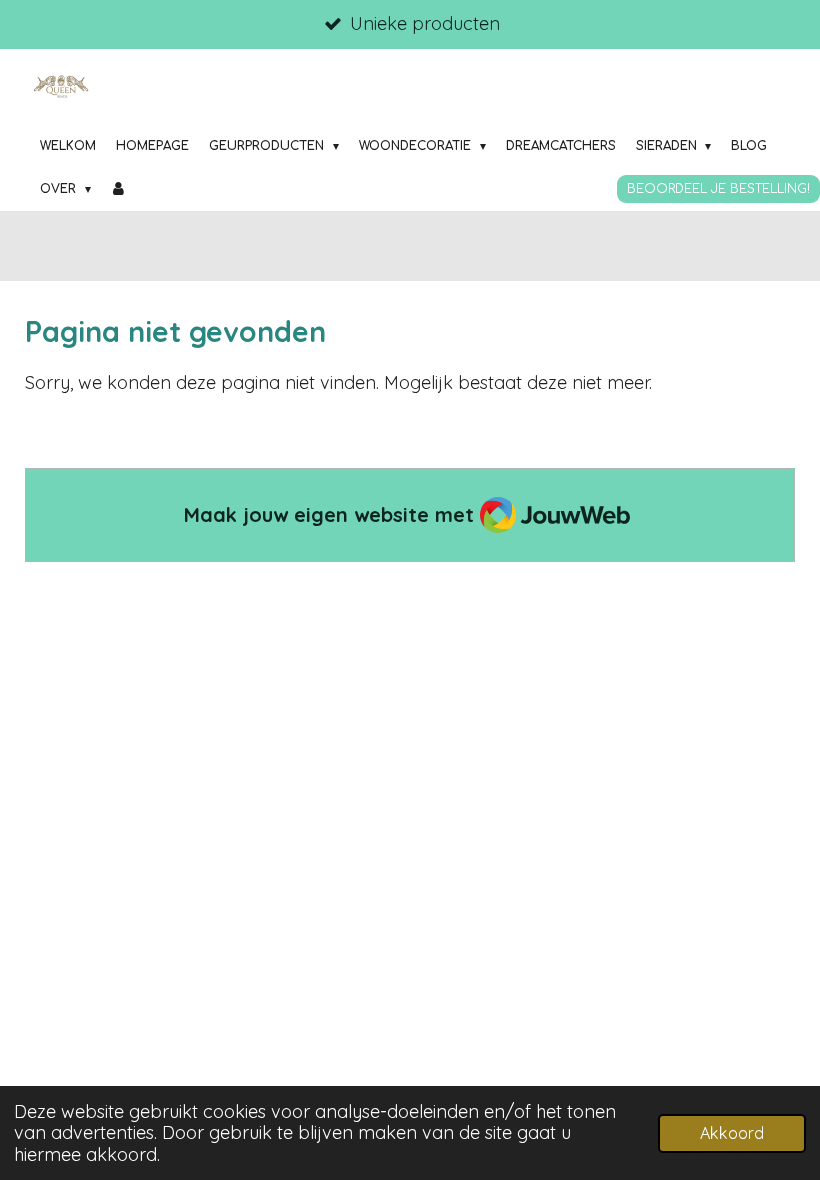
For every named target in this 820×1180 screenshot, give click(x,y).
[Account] (119, 189)
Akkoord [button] (732, 1133)
